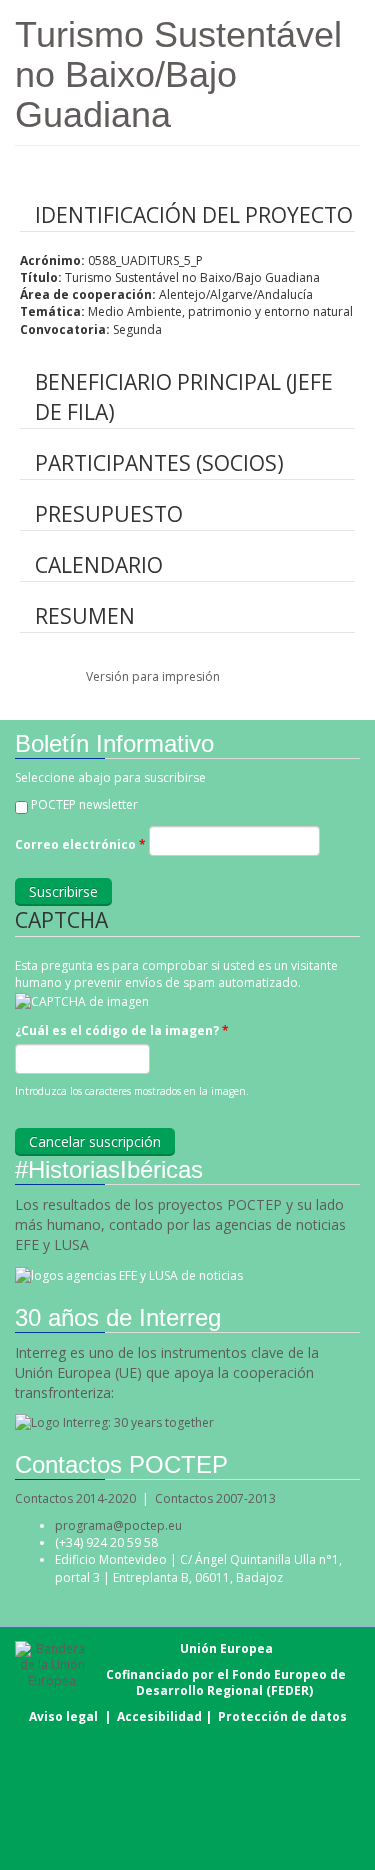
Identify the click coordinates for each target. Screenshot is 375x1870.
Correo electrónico (80, 844)
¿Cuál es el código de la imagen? (122, 1030)
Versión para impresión (153, 676)
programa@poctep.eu (118, 1525)
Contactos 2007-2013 (215, 1498)
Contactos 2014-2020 (75, 1498)
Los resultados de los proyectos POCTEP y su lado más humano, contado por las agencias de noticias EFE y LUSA (180, 1224)
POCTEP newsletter (84, 804)
